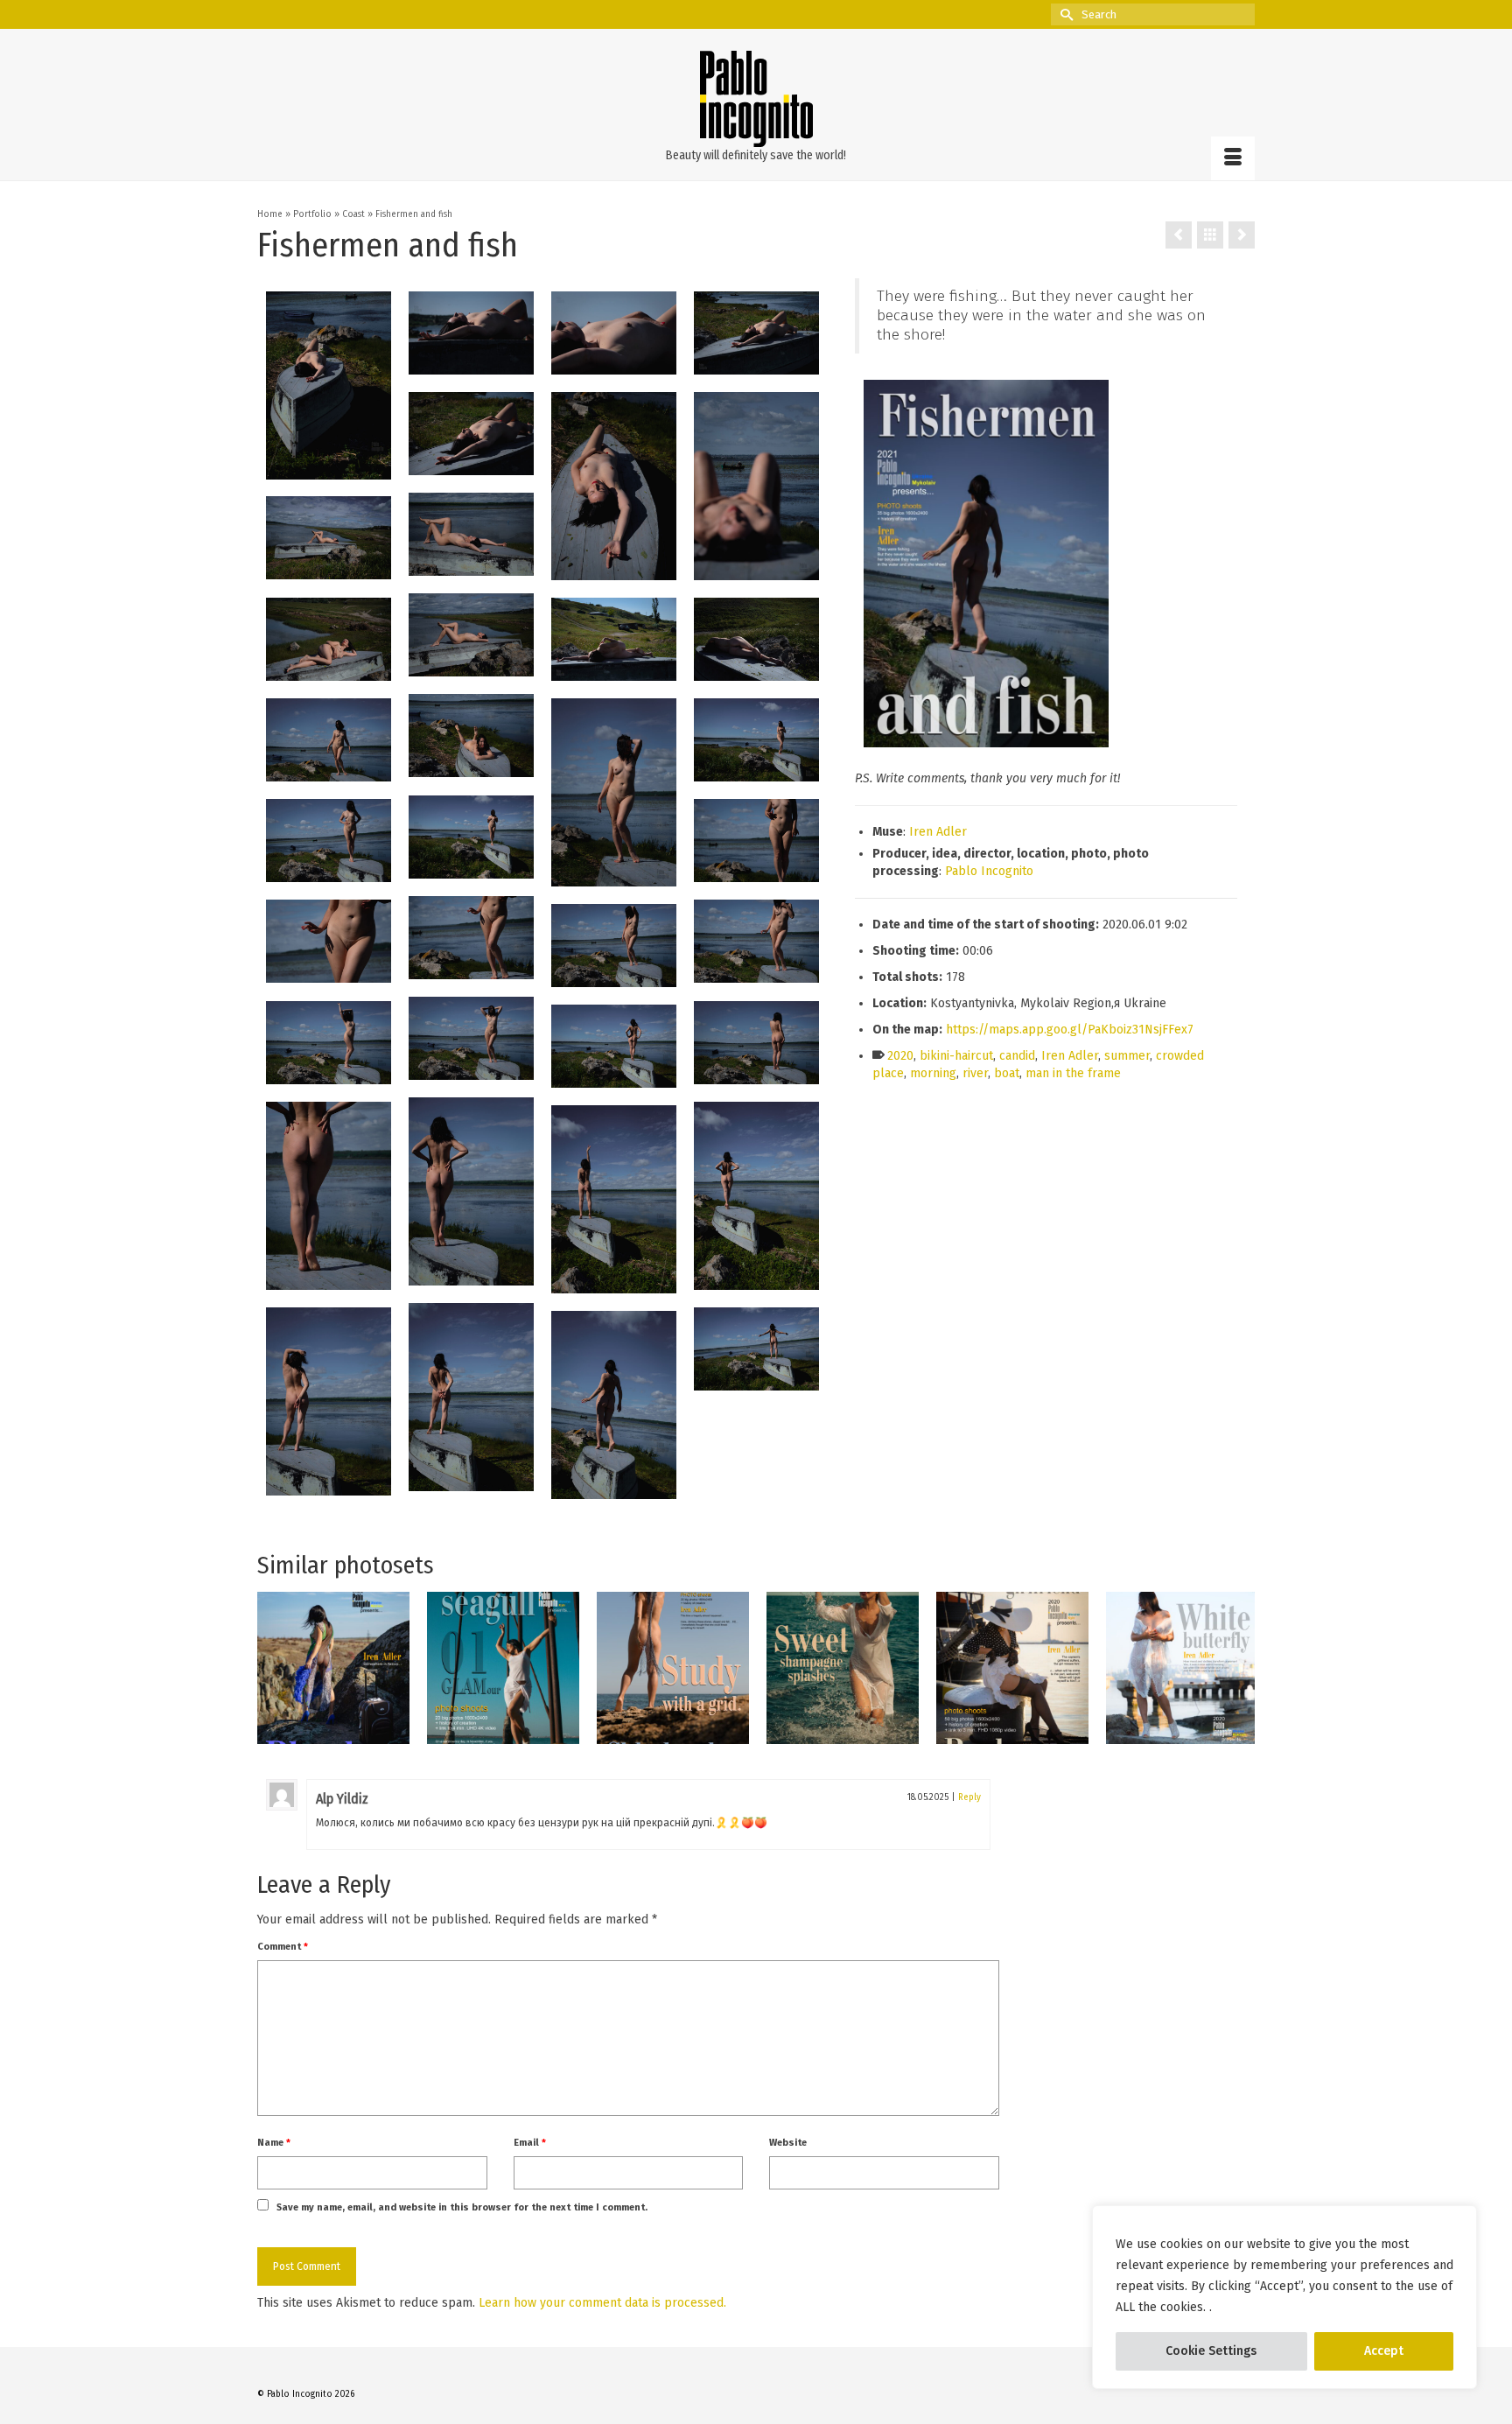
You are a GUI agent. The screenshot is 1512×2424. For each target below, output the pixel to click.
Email (530, 2143)
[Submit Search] (1064, 14)
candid (1017, 1056)
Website (788, 2143)
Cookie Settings (1211, 2351)
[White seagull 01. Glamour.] (503, 1668)
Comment (283, 1947)
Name (274, 2143)
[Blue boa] (333, 1668)
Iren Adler (938, 832)
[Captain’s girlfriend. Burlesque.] (1012, 1668)
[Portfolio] (1210, 235)
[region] (1284, 2297)
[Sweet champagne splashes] (843, 1668)
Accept (1384, 2351)
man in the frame (1073, 1073)
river (975, 1073)
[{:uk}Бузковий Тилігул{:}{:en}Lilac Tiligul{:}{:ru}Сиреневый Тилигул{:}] (1179, 235)
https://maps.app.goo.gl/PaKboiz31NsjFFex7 (1070, 1030)
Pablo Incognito (989, 871)
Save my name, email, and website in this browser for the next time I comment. (462, 2207)
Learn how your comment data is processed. (602, 2303)
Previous (273, 1667)
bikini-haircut (956, 1056)
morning (933, 1073)
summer (1127, 1056)
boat (1007, 1073)
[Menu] (1233, 158)
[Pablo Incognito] (756, 99)
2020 (900, 1056)
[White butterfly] (1182, 1668)
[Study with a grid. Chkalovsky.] (673, 1668)
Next (1239, 1667)
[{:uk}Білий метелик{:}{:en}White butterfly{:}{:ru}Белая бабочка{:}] (1242, 235)
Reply (969, 1797)
